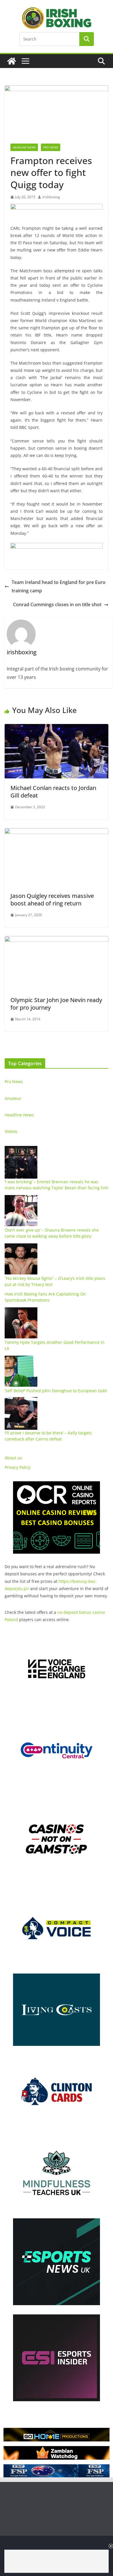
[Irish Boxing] (12, 61)
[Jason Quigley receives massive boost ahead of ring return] (57, 832)
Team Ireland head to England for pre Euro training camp (59, 586)
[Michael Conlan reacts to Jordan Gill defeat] (57, 728)
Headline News (24, 147)
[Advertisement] (57, 2561)
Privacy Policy (18, 1467)
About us (13, 1458)
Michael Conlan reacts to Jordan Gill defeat (53, 792)
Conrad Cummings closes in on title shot (57, 605)
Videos (11, 1131)
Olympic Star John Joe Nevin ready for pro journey (56, 1004)
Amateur (13, 1098)
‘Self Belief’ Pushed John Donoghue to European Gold (56, 1391)
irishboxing (51, 197)
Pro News (51, 147)
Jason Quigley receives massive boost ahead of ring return (52, 900)
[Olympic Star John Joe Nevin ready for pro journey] (57, 940)
